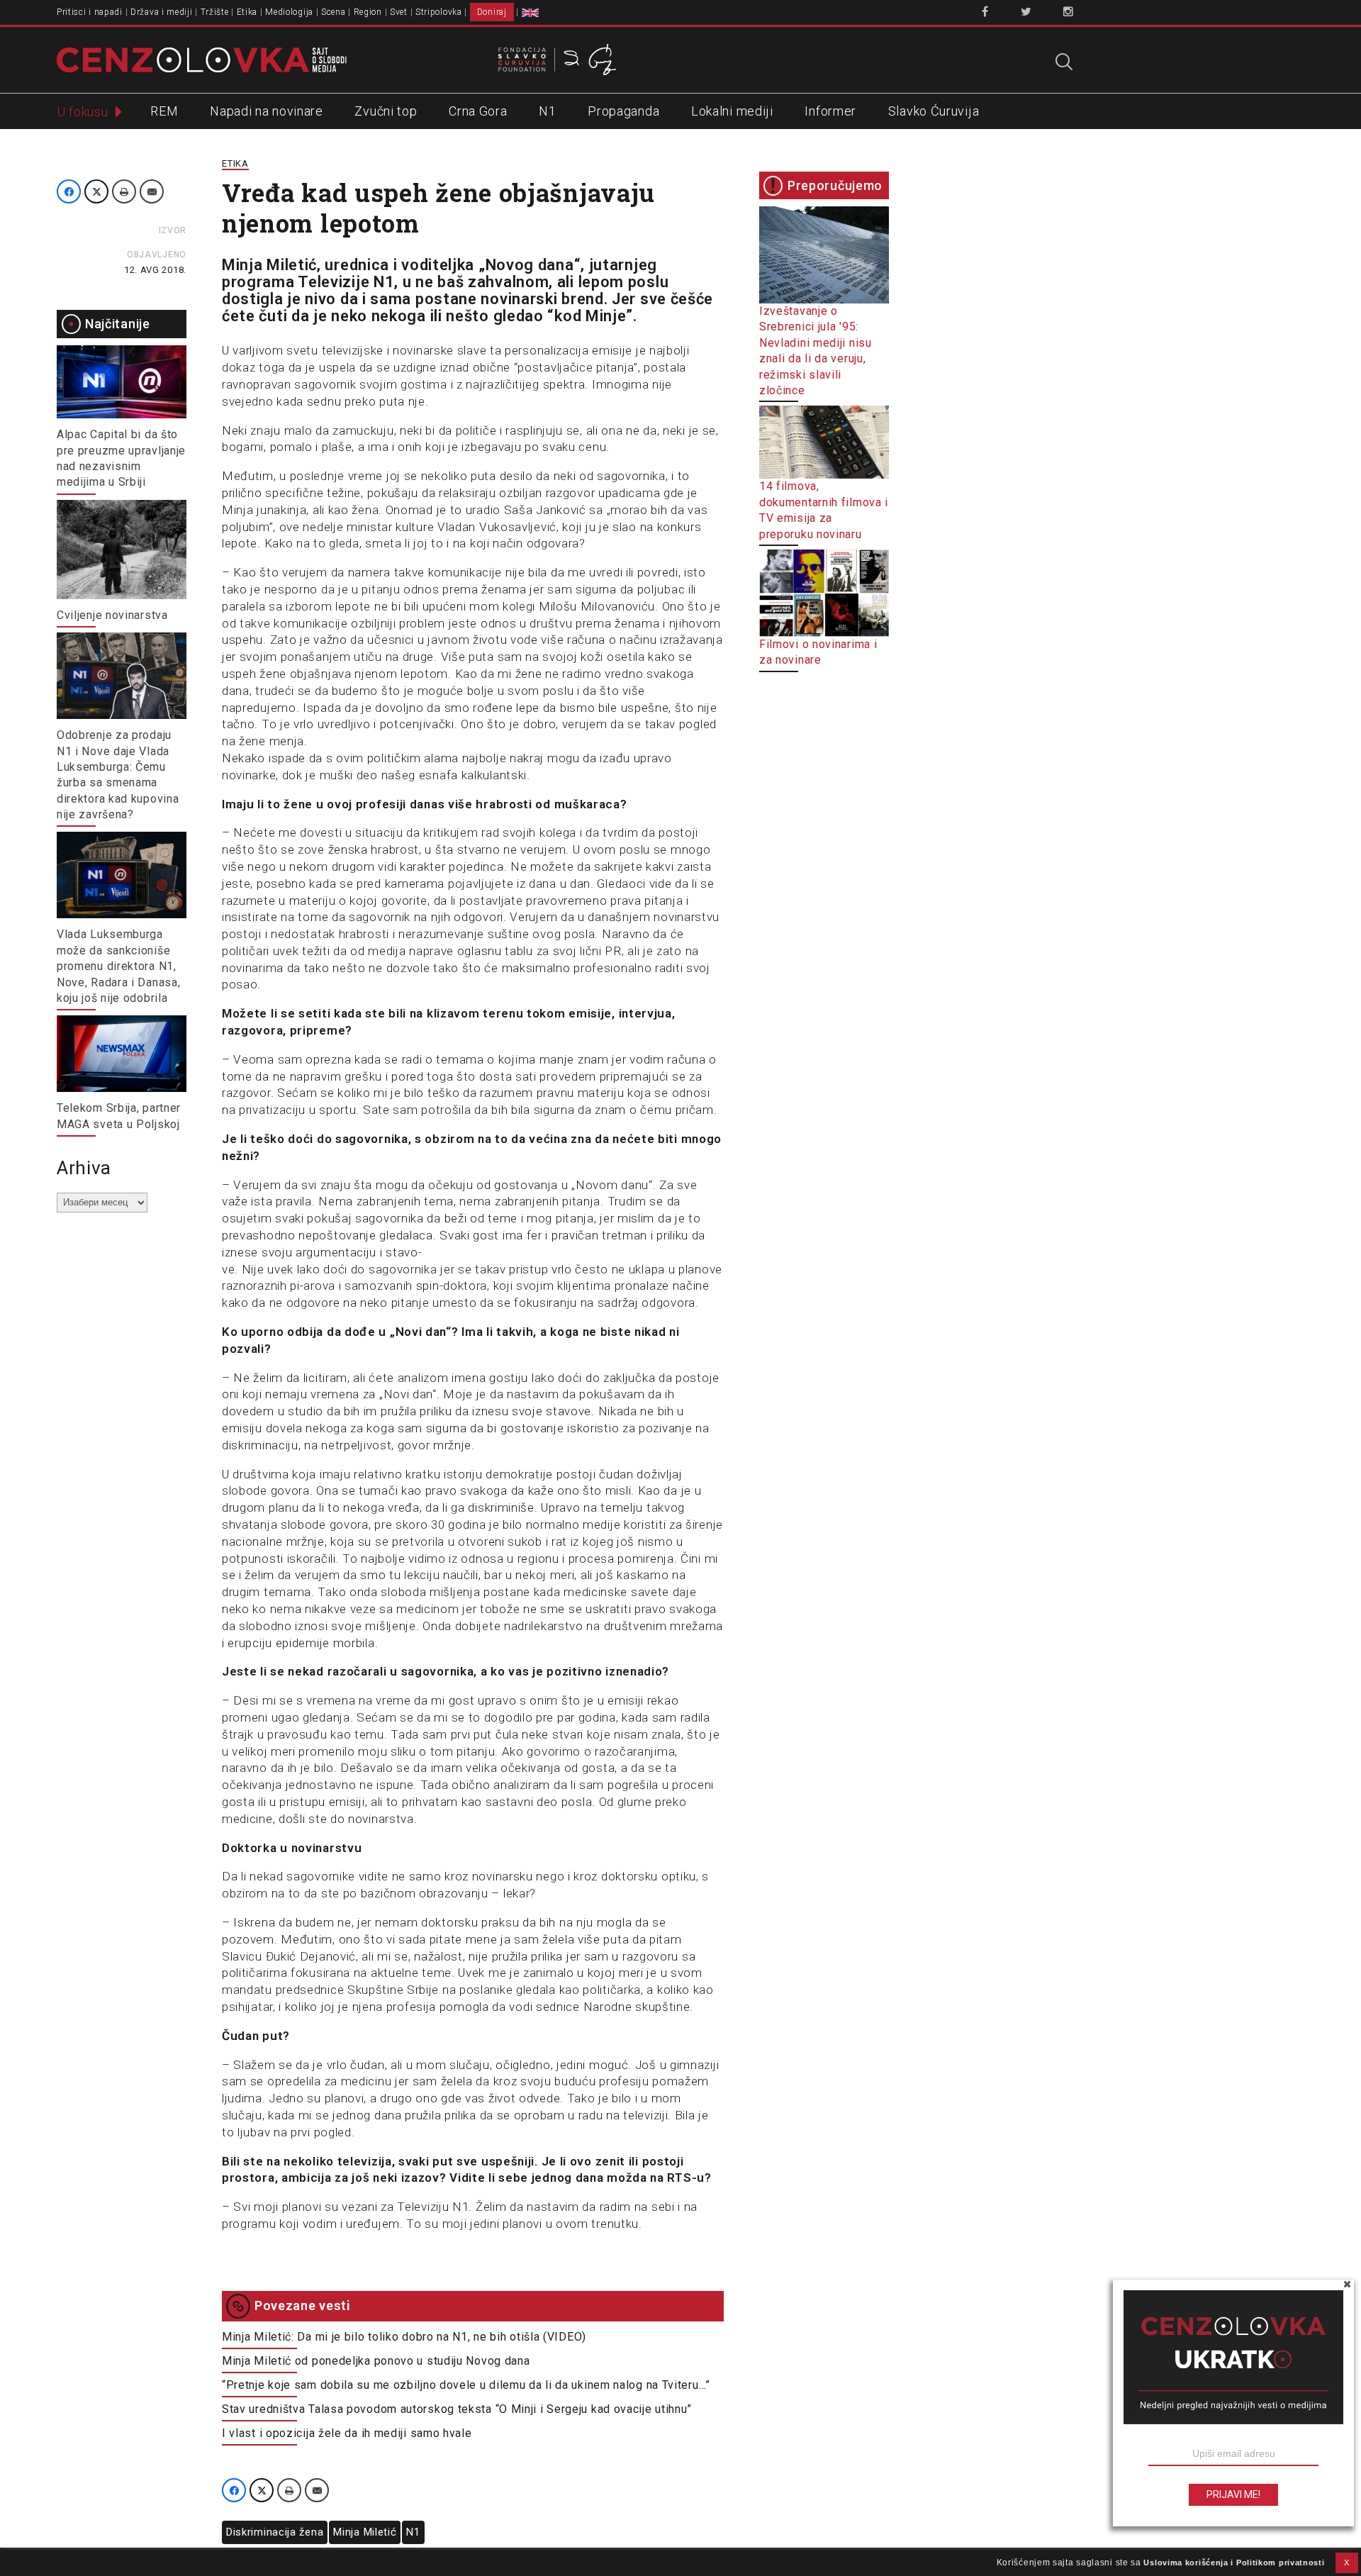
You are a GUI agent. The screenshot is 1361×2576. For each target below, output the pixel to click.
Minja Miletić (365, 2532)
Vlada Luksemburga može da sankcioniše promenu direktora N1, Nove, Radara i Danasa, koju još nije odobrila (118, 966)
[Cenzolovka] (202, 59)
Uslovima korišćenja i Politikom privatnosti (1234, 2563)
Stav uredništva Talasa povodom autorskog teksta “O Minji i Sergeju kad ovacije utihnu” (457, 2409)
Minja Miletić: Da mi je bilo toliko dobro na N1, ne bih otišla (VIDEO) (404, 2337)
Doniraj (492, 12)
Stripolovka (439, 12)
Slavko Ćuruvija (934, 111)
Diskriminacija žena (275, 2532)
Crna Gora (478, 111)
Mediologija (289, 12)
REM (164, 111)
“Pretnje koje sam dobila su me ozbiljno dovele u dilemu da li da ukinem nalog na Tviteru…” (466, 2385)
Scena (334, 12)
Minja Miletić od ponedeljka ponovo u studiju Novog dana (376, 2361)
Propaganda (623, 111)
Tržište (215, 12)
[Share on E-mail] (152, 191)
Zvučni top (386, 111)
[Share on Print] (124, 191)
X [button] (1347, 2563)
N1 (547, 111)
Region (368, 12)
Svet (399, 12)
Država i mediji (162, 12)
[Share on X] (96, 191)
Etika (247, 12)
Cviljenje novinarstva (112, 615)
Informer (830, 111)
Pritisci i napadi (90, 12)
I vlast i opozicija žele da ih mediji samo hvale (347, 2433)
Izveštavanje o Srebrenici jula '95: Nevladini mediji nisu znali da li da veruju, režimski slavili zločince (816, 351)
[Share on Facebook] (69, 191)
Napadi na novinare (267, 111)
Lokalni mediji (732, 111)
